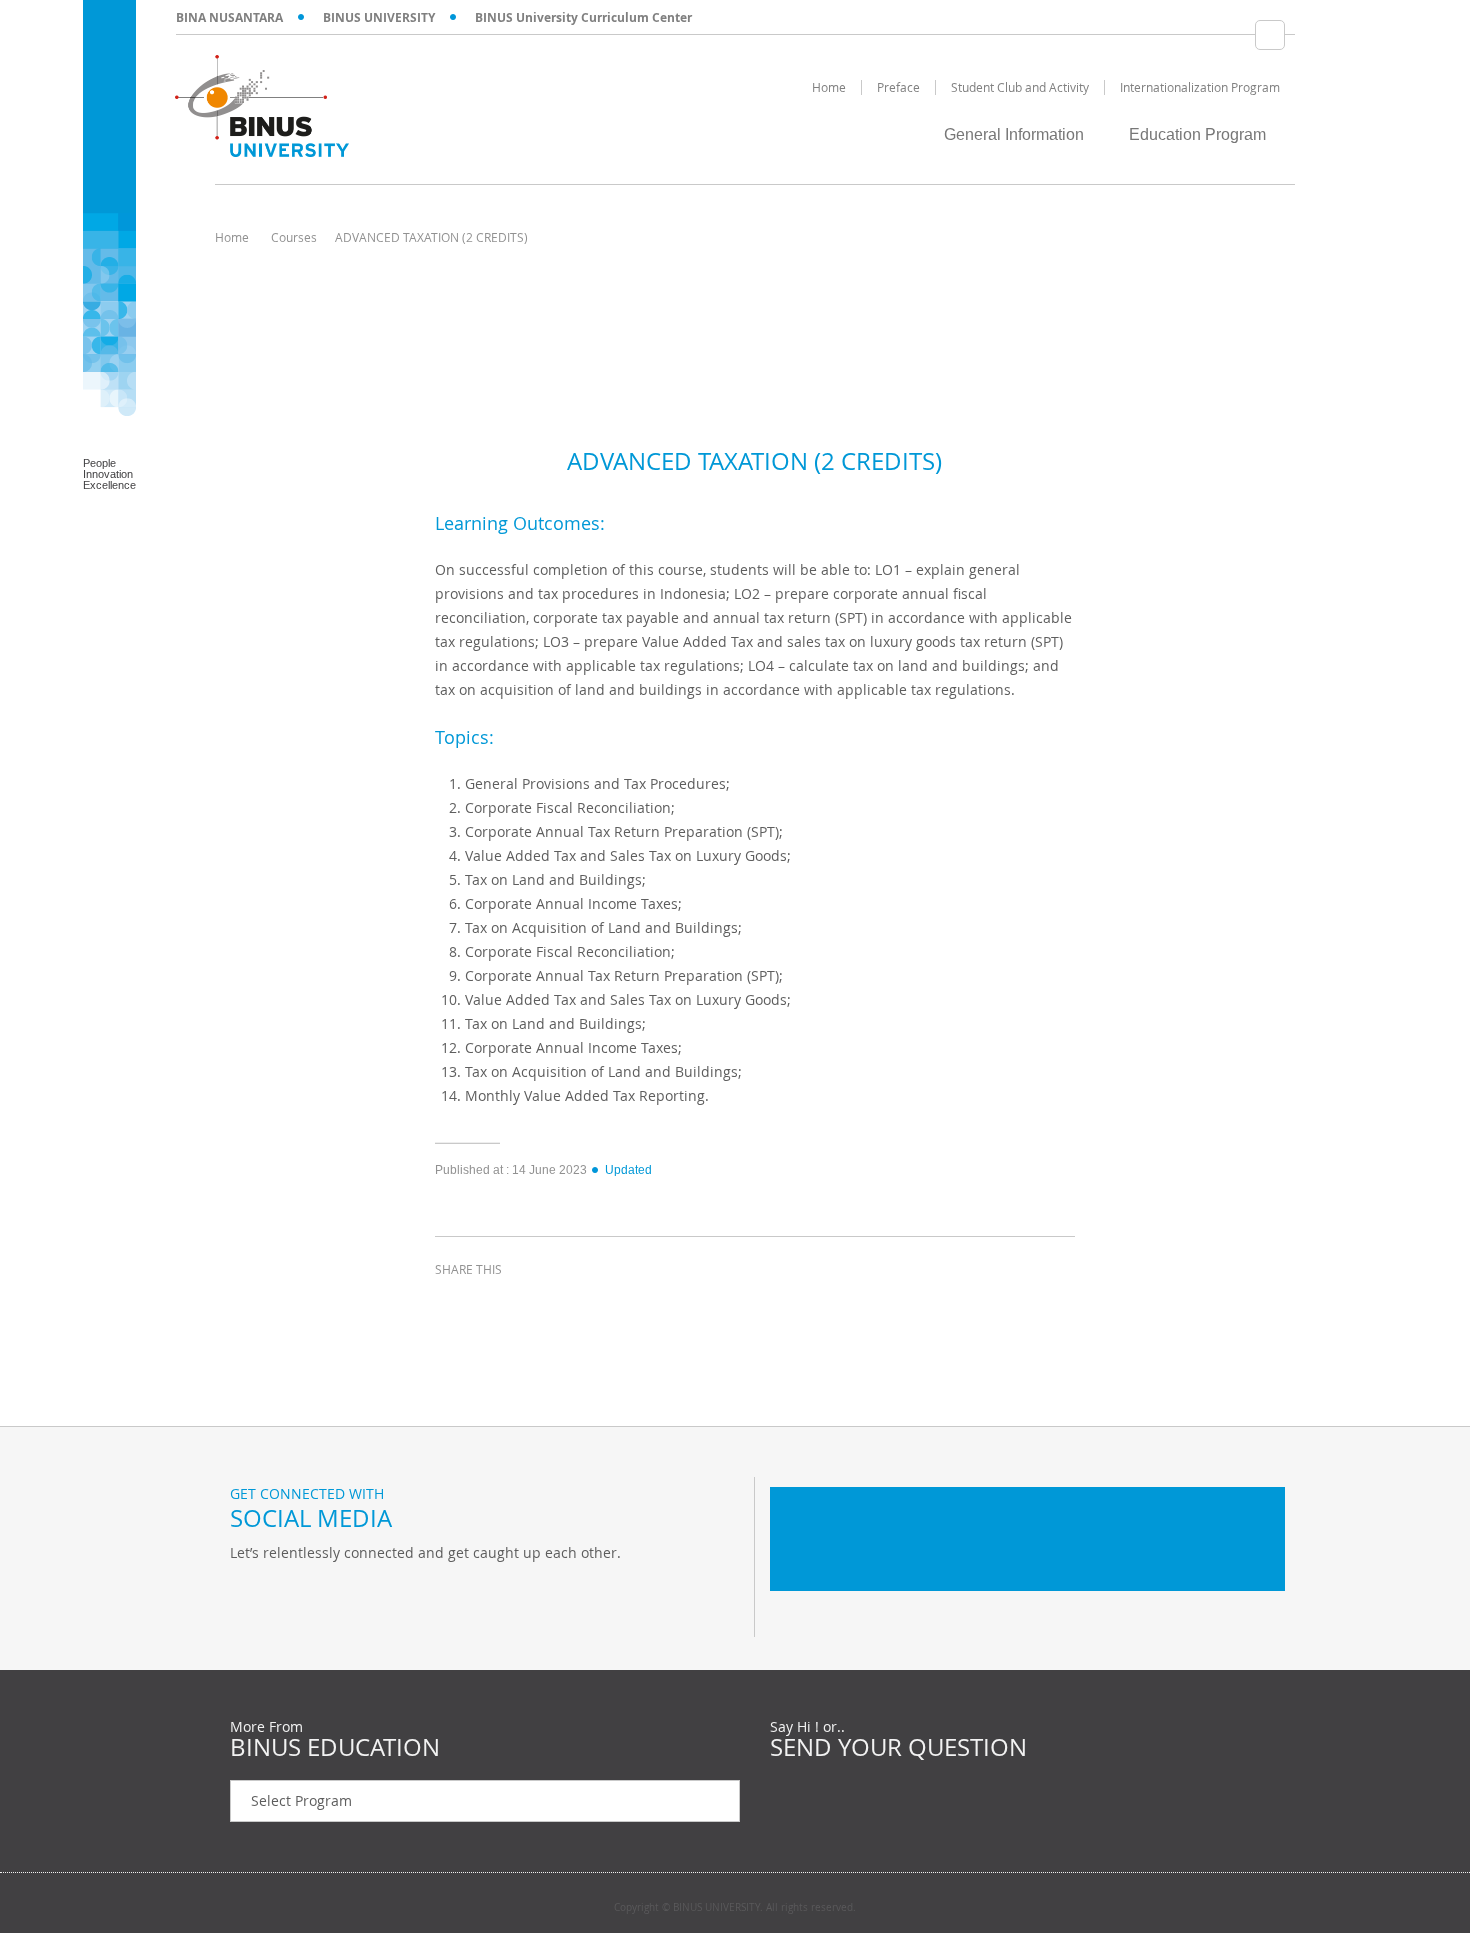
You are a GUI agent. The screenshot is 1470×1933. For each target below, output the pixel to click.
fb (250, 1594)
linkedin (555, 1306)
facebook (455, 1306)
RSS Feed (350, 1594)
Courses (294, 237)
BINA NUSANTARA (229, 17)
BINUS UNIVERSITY (379, 17)
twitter (505, 1306)
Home (232, 237)
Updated (628, 1170)
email (605, 1306)
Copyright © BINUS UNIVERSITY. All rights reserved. (735, 1908)
